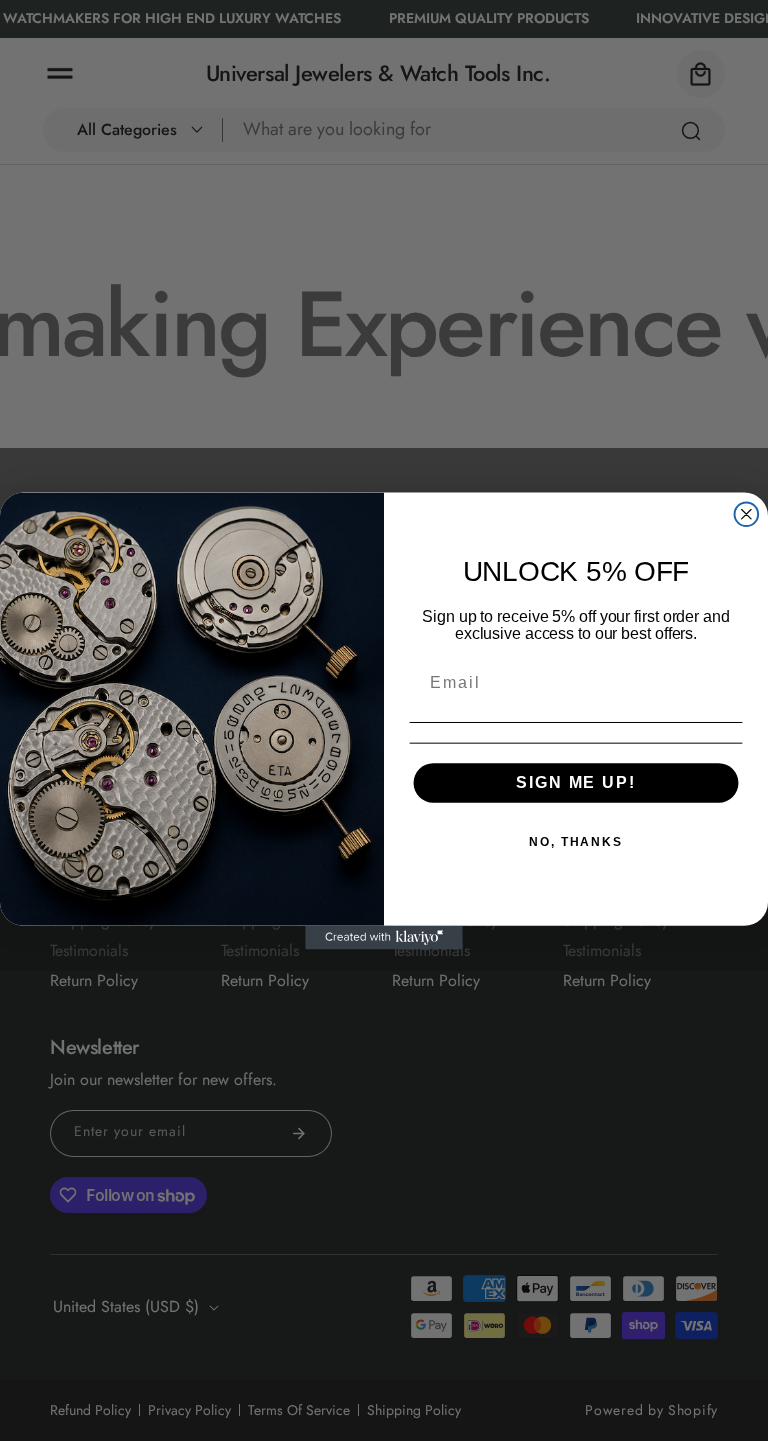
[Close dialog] (747, 514)
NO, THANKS (576, 841)
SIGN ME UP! (575, 781)
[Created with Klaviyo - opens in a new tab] (384, 937)
